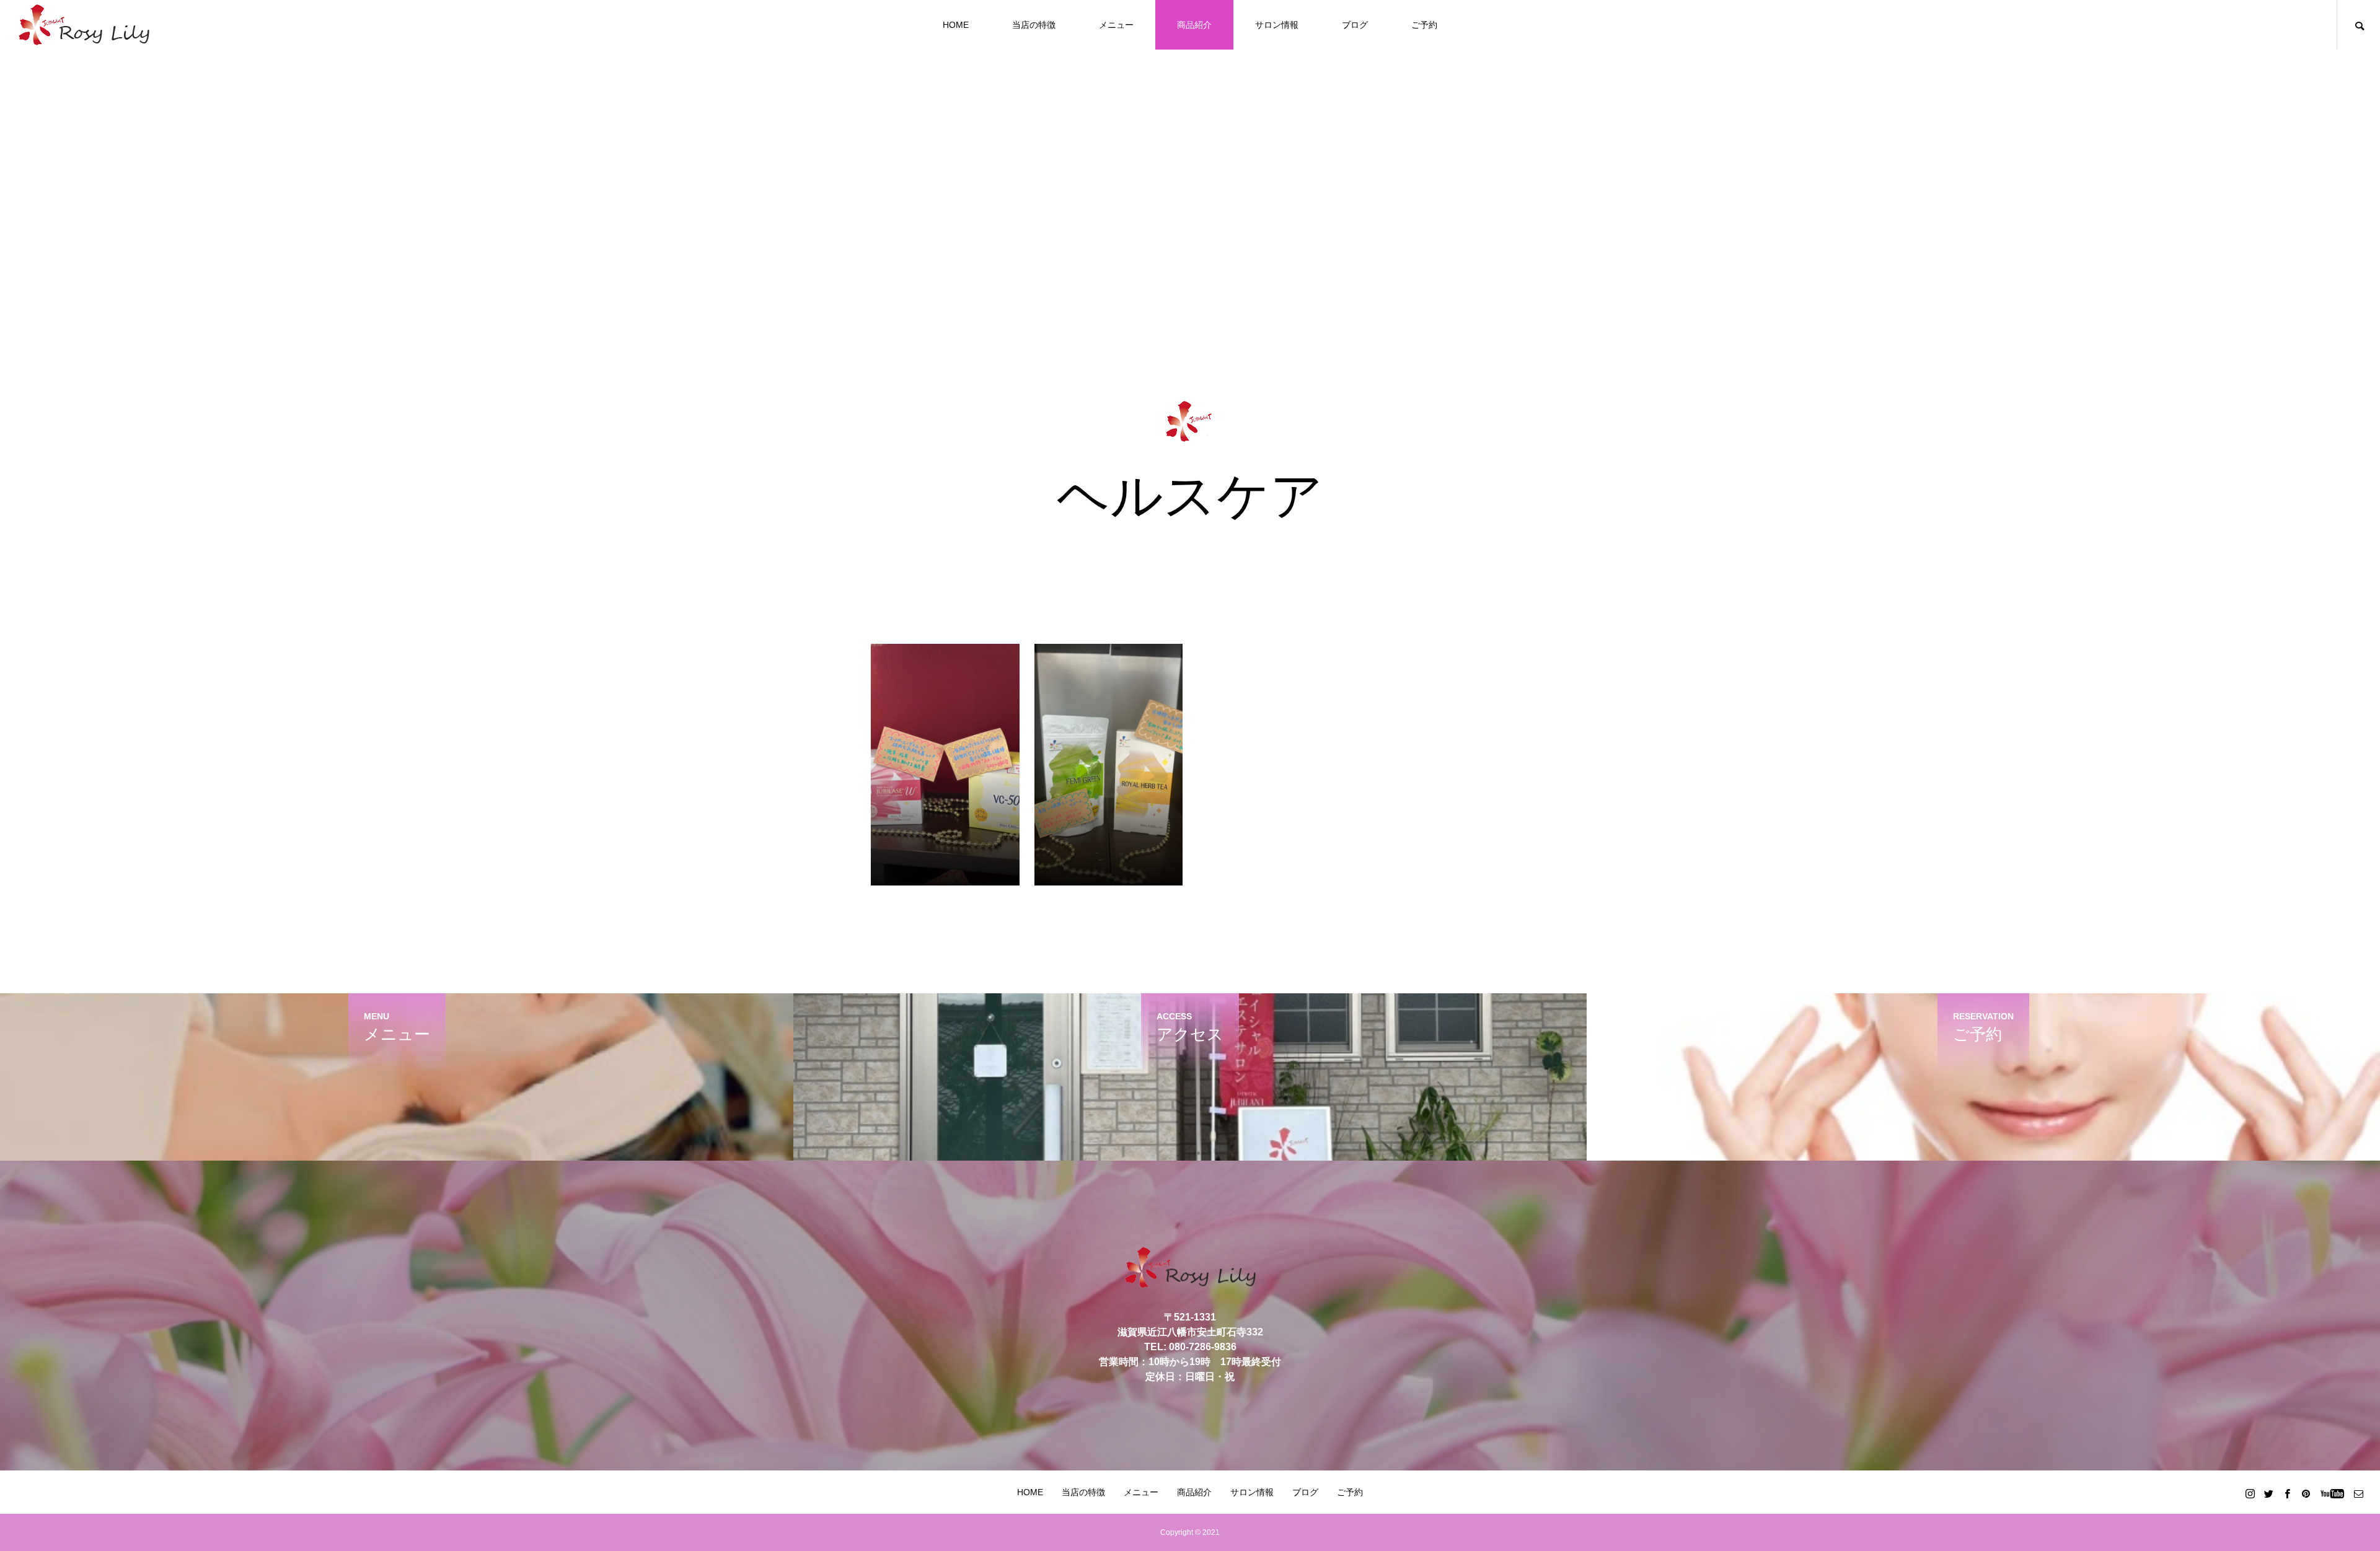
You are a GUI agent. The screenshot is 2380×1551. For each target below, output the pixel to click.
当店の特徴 (1034, 25)
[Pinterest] (2306, 1493)
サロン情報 (1277, 25)
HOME (956, 25)
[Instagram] (2250, 1493)
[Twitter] (2268, 1493)
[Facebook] (2287, 1493)
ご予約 (1424, 25)
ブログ (1355, 25)
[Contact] (2358, 1493)
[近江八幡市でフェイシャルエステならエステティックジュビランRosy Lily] (84, 25)
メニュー (1116, 25)
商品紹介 (1194, 25)
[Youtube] (2332, 1493)
